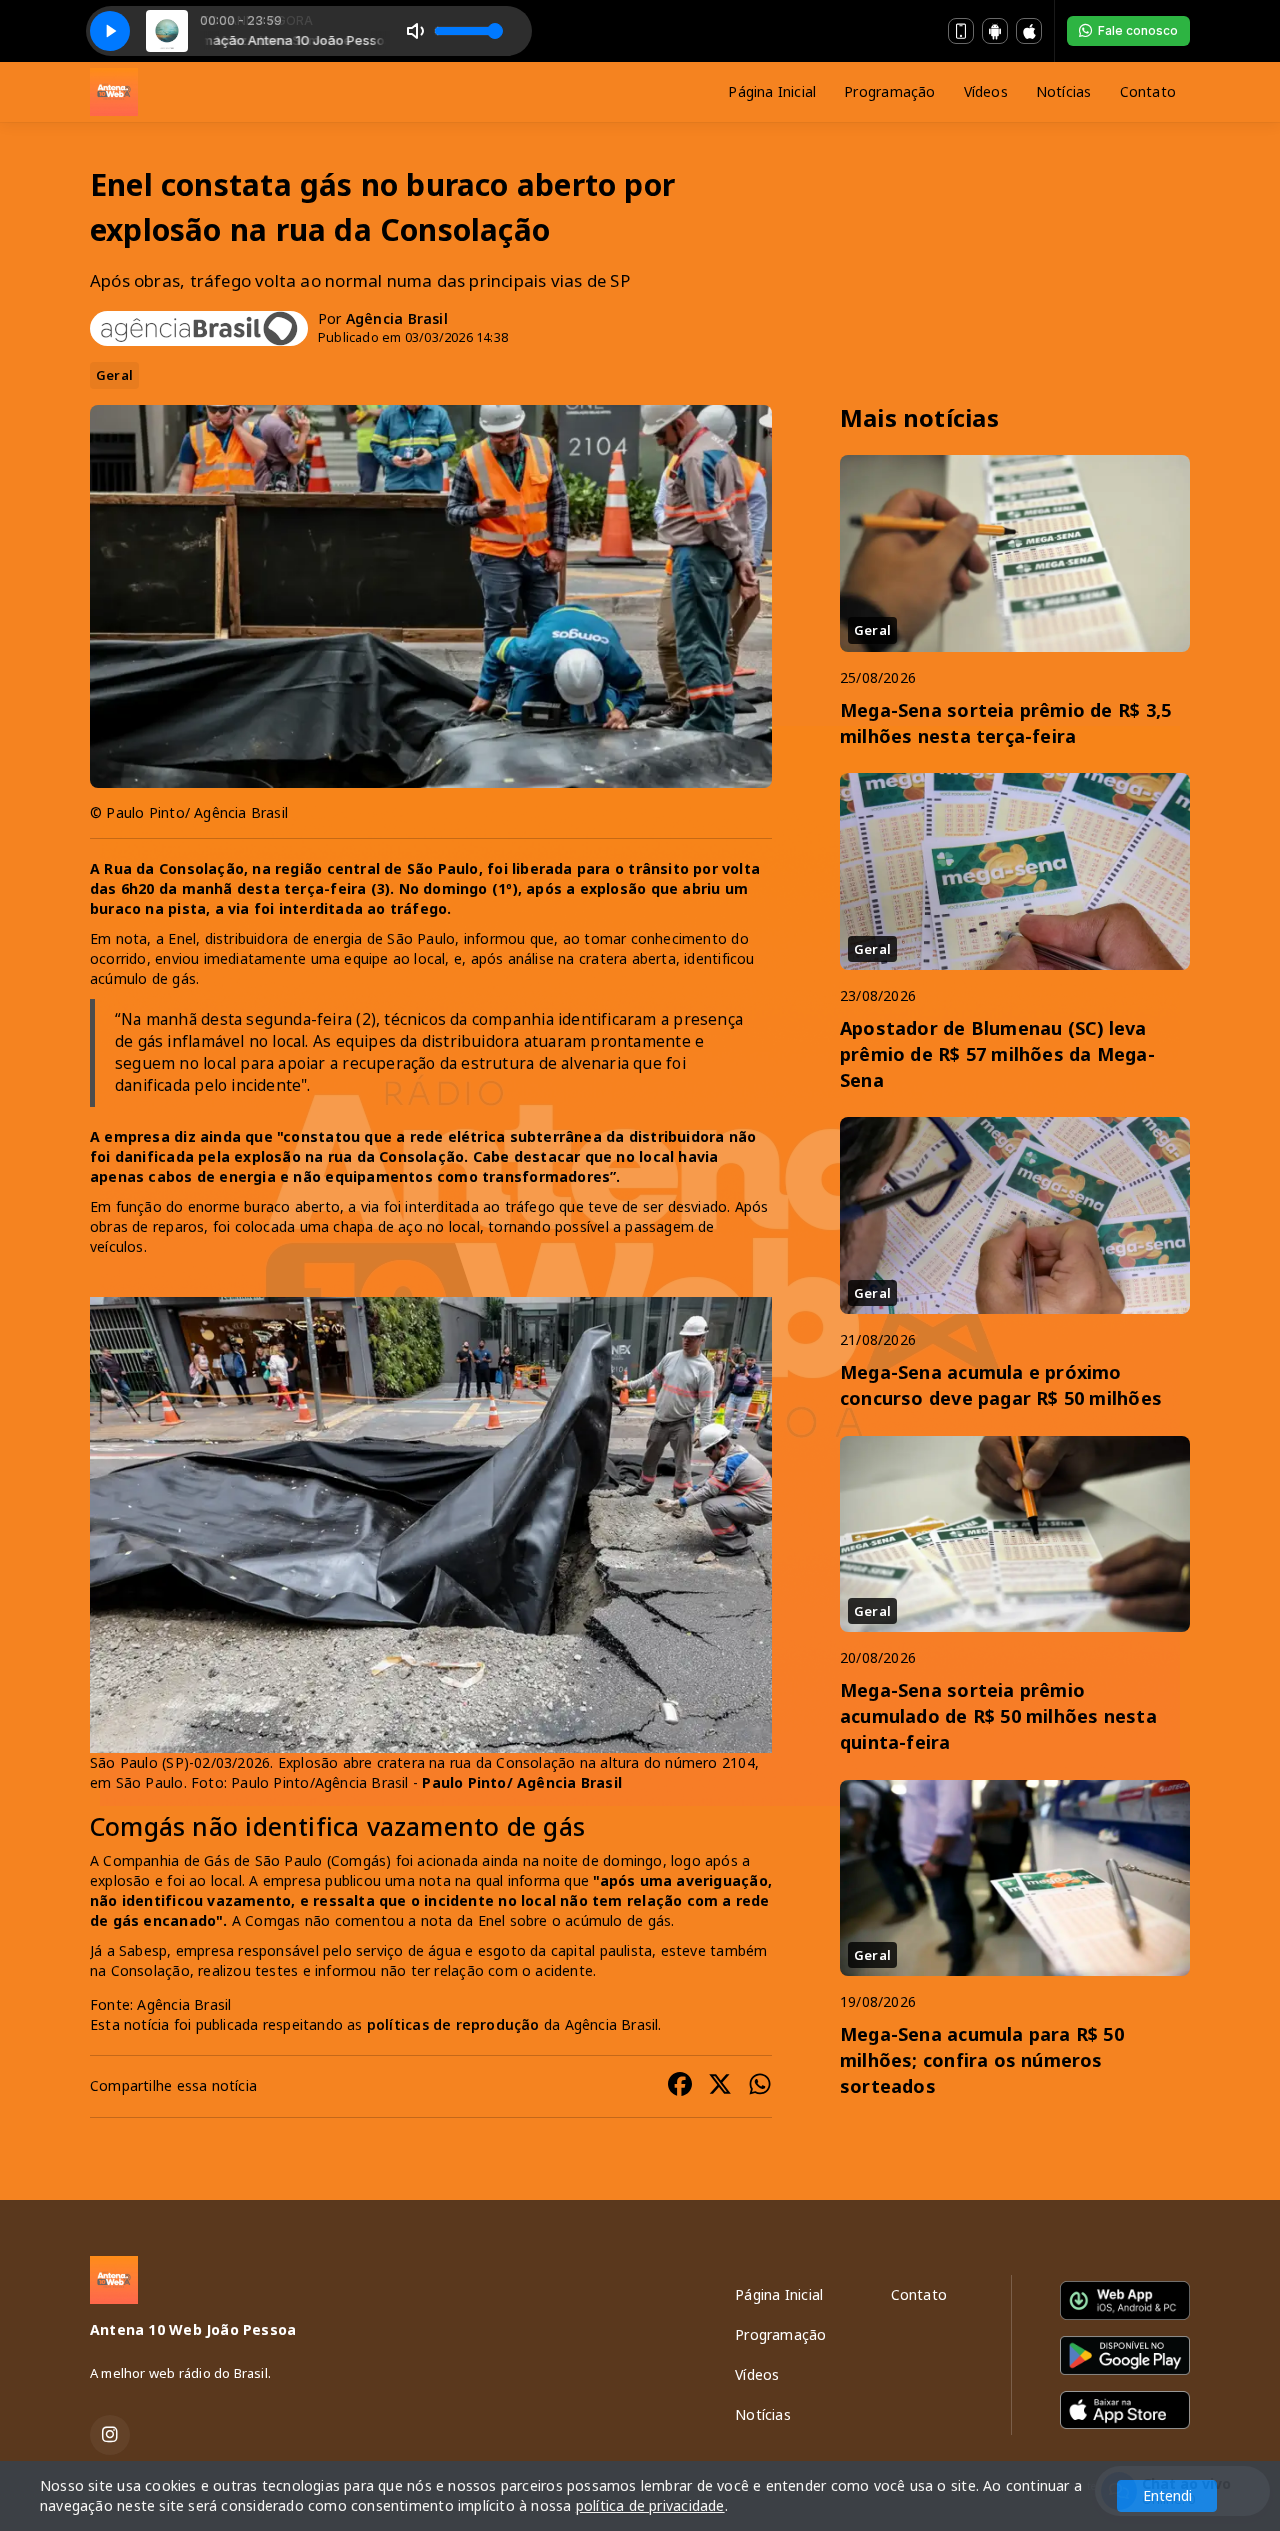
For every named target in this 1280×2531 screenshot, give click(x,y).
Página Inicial (772, 91)
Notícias (1064, 91)
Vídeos (986, 91)
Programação (889, 91)
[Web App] (961, 31)
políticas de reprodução (453, 2024)
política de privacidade (650, 2505)
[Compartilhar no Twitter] (720, 2086)
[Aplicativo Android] (995, 31)
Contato (1148, 91)
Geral (114, 375)
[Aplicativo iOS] (1029, 31)
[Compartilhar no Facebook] (680, 2086)
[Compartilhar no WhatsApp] (760, 2086)
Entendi (1167, 2495)
